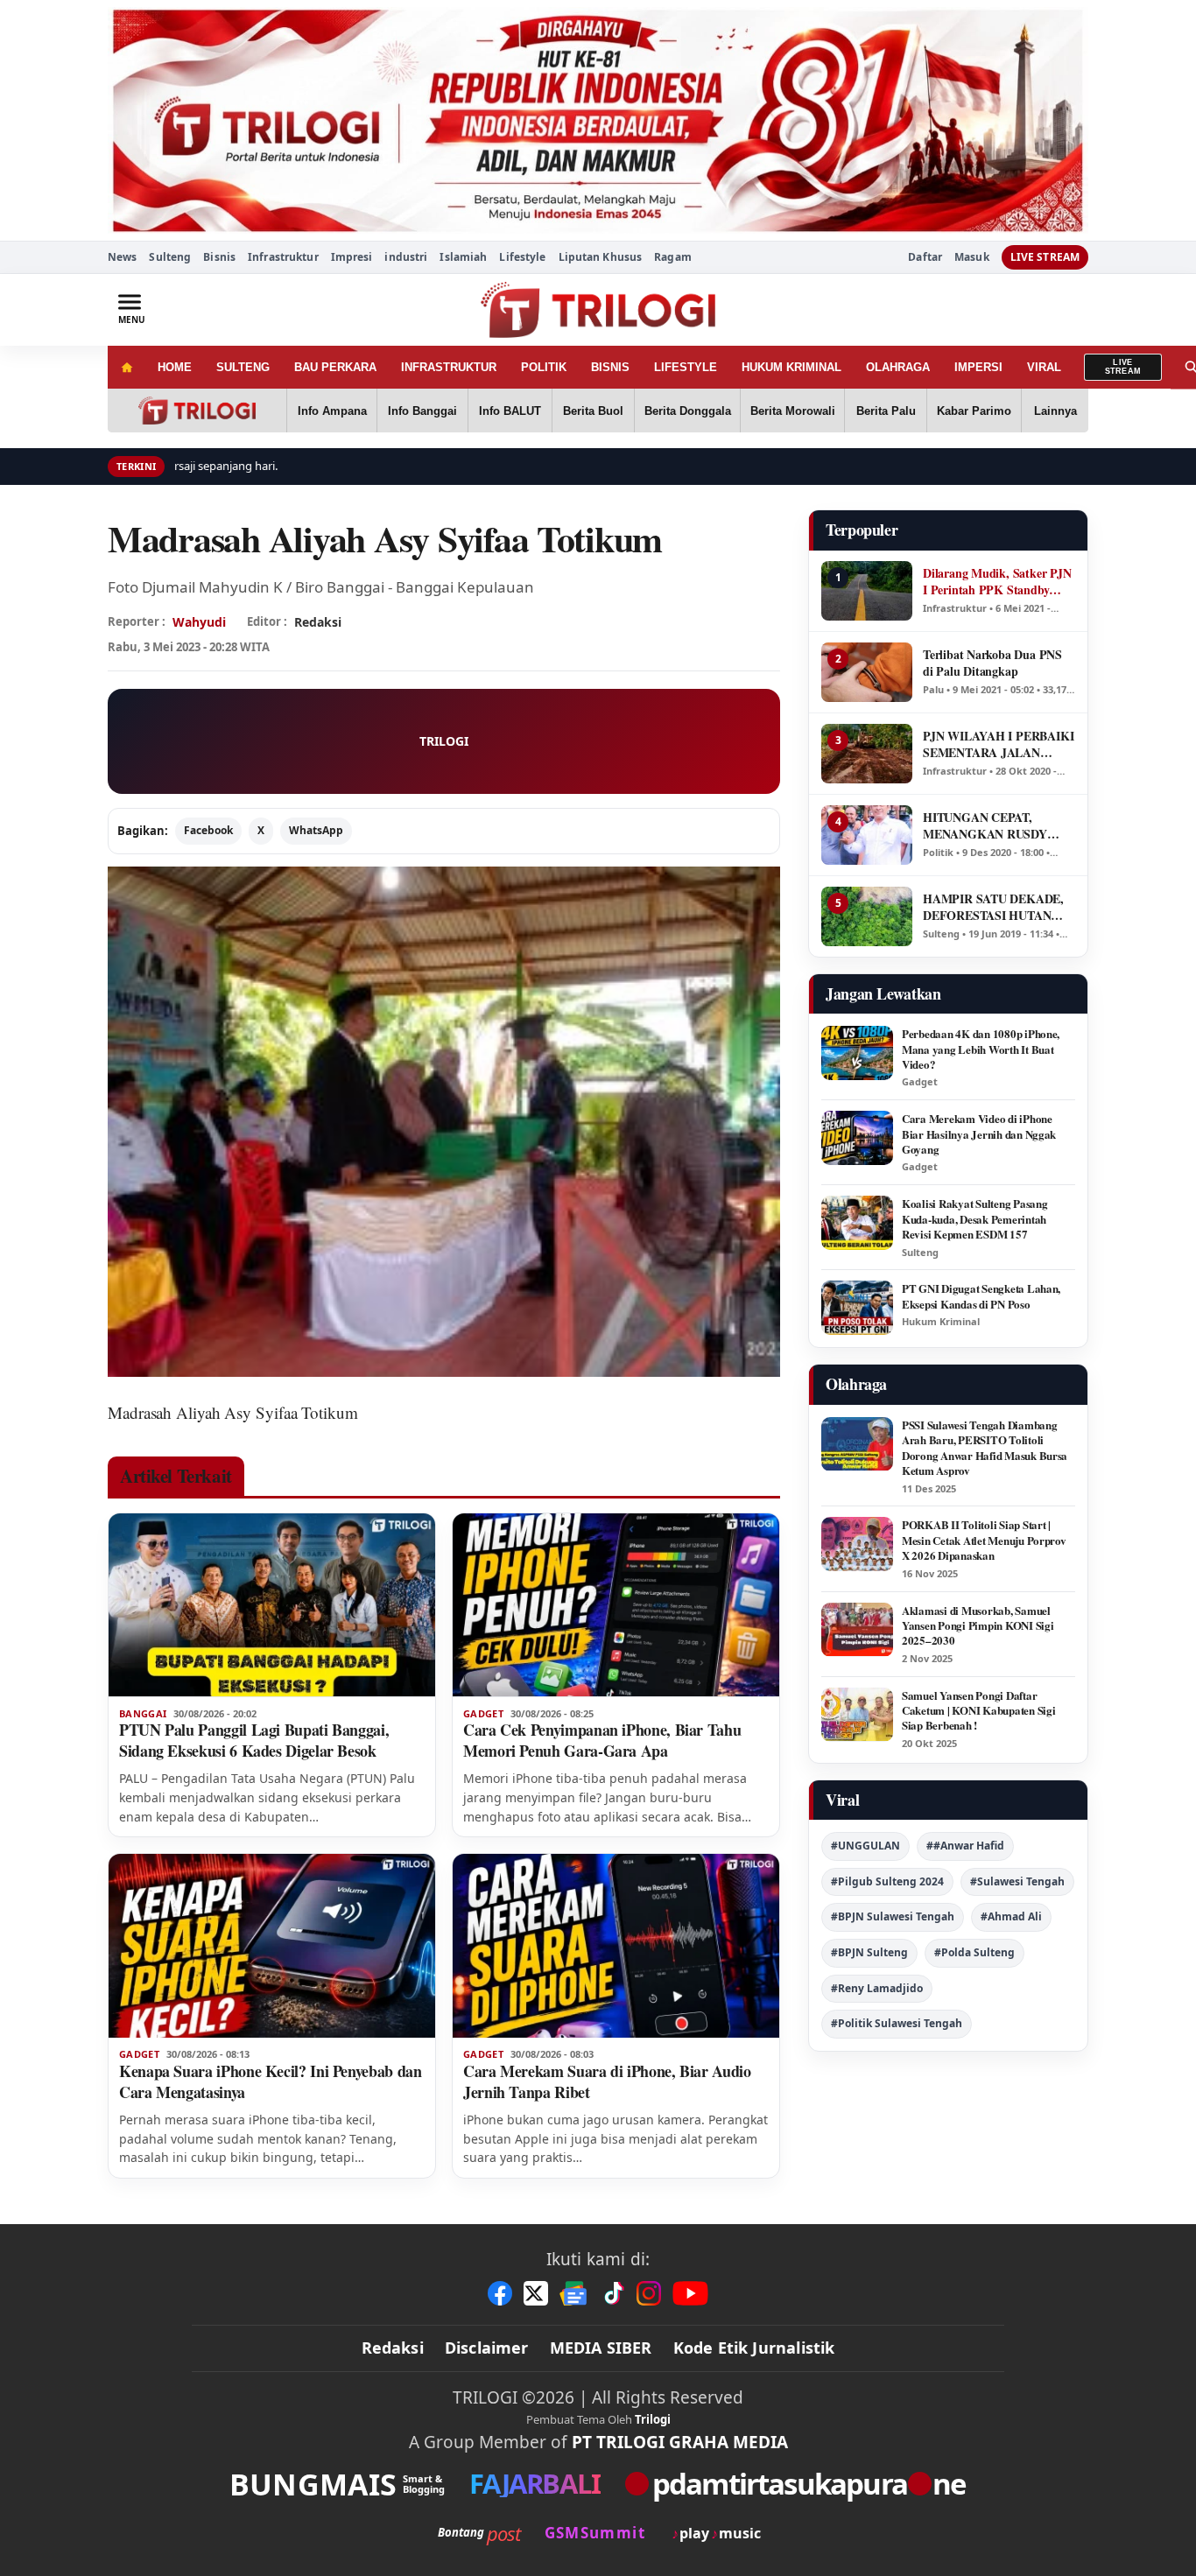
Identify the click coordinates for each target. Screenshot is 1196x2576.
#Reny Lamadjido (877, 1988)
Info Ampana (332, 411)
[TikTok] (613, 2293)
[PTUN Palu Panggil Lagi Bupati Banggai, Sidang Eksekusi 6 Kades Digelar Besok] (272, 1605)
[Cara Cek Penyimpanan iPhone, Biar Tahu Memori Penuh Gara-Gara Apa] (616, 1605)
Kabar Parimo (974, 411)
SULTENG (243, 367)
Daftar (925, 257)
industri (406, 257)
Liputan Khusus (601, 257)
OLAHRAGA (898, 367)
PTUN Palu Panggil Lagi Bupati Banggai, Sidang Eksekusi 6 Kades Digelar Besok (254, 1740)
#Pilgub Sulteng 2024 (887, 1881)
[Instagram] (649, 2293)
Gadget (483, 1714)
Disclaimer (487, 2348)
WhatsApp (316, 830)
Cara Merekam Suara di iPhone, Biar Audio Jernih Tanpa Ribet (607, 2081)
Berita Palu (886, 411)
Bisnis (219, 257)
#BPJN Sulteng (869, 1952)
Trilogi (653, 2419)
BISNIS (610, 367)
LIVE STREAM (1045, 257)
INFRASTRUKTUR (449, 367)
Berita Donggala (688, 411)
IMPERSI (978, 367)
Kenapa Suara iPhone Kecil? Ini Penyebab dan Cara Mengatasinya (271, 2081)
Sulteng (170, 257)
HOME (175, 367)
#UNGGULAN (865, 1846)
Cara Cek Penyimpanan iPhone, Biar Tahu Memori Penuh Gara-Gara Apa (602, 1740)
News (122, 257)
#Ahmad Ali (1011, 1916)
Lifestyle (522, 257)
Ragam (673, 257)
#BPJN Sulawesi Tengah (893, 1916)
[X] (536, 2293)
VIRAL (1044, 367)
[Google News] (574, 2293)
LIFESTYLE (686, 367)
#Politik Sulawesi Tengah (897, 2023)
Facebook (208, 830)
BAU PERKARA (335, 367)
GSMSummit (595, 2533)
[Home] (127, 367)
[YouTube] (690, 2293)
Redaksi (393, 2348)
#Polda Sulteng (974, 1952)
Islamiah (463, 257)
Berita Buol (593, 411)
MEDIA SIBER (601, 2348)
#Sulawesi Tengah (1017, 1881)
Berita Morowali (793, 411)
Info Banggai (422, 411)
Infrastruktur (283, 257)
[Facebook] (500, 2293)
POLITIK (544, 367)
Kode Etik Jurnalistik (754, 2348)
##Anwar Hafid (965, 1846)
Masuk (972, 257)
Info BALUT (510, 411)
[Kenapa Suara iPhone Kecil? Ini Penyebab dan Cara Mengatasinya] (272, 1946)
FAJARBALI (535, 2484)
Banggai (143, 1714)
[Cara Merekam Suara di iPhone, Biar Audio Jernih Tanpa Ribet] (616, 1946)
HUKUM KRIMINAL (791, 367)
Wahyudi (199, 622)
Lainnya (1055, 411)
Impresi (352, 257)
